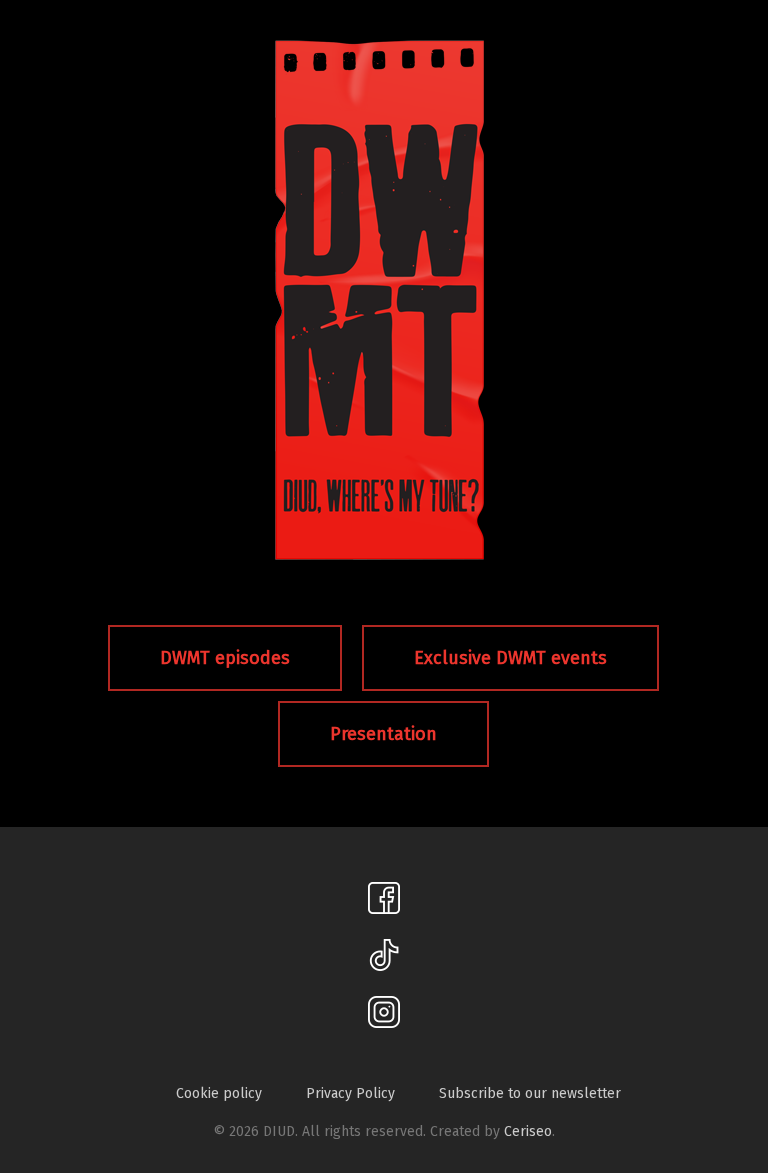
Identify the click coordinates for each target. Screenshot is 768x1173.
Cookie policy (219, 1094)
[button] (225, 658)
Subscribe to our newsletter (530, 1094)
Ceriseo (528, 1131)
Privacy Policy (350, 1094)
